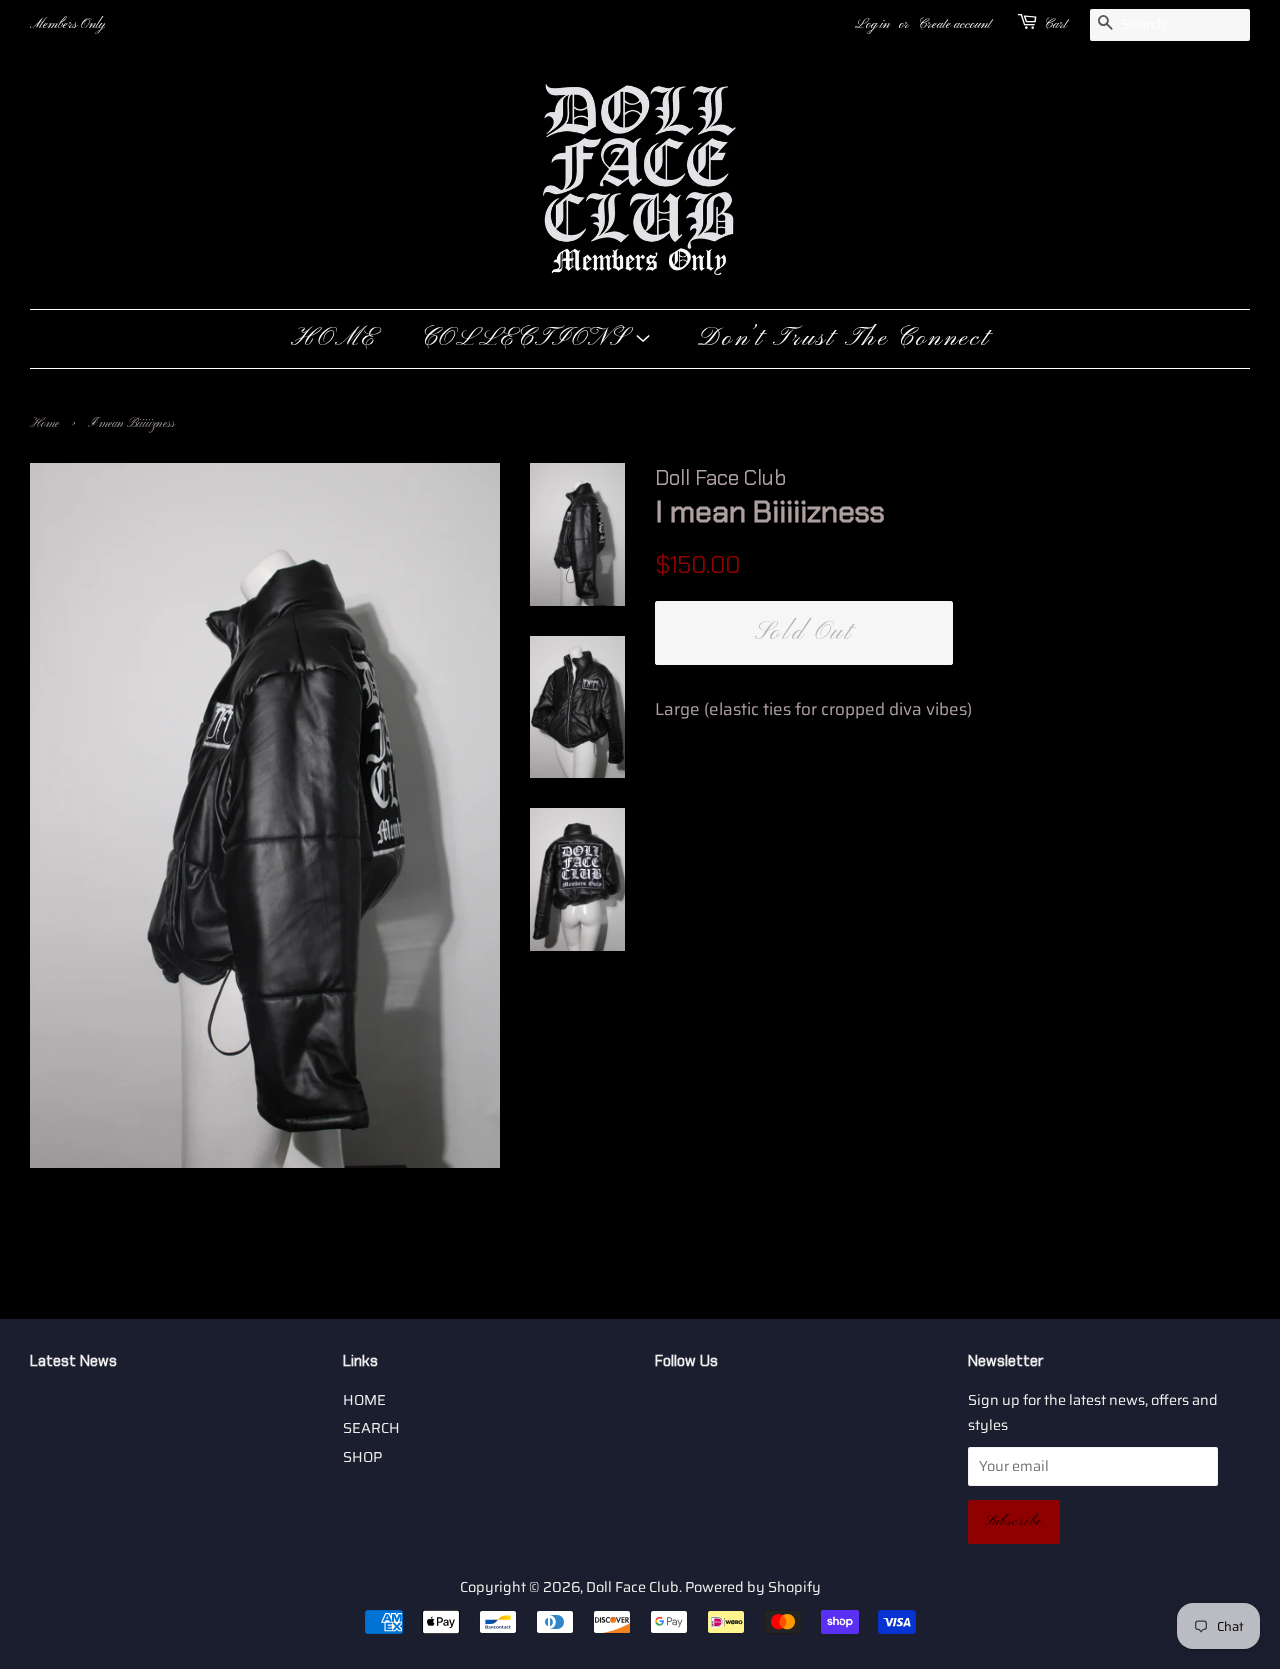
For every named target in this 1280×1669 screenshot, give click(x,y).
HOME (334, 339)
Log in (872, 24)
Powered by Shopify (753, 1587)
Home (44, 424)
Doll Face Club (632, 1587)
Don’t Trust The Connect (843, 339)
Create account (954, 24)
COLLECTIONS (527, 339)
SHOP (362, 1457)
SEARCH (371, 1428)
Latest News (73, 1361)
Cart (1055, 24)
